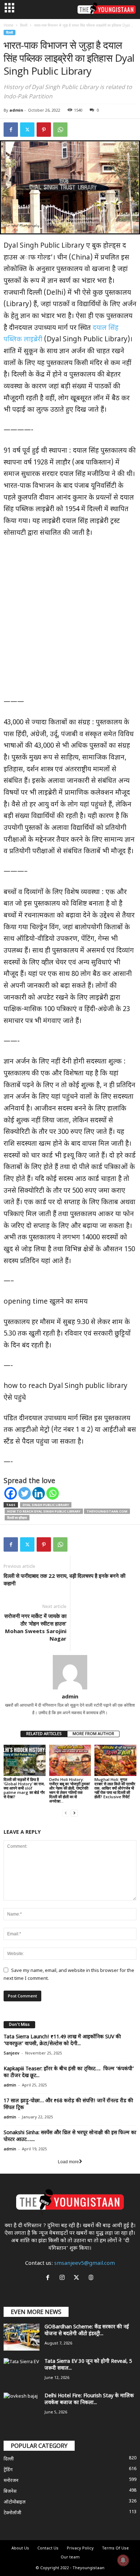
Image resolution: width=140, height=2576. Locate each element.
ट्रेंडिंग (8, 2470)
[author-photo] (70, 1672)
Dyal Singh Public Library (46, 1505)
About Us (20, 2548)
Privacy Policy (80, 2548)
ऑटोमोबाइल (15, 2502)
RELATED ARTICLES (44, 1734)
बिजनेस (10, 2491)
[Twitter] (27, 130)
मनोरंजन (11, 2481)
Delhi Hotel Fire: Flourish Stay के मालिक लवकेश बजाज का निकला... (89, 2399)
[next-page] (74, 1813)
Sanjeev (11, 2053)
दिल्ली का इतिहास (17, 1518)
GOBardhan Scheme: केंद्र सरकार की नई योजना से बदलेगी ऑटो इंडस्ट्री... (87, 2330)
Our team (70, 2557)
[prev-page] (66, 1813)
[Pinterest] (44, 130)
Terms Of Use (115, 2548)
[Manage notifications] (123, 2560)
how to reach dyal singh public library (44, 1511)
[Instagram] (64, 2279)
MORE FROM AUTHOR (93, 1734)
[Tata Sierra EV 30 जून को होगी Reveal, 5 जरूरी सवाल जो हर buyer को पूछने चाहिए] (22, 2372)
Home (8, 25)
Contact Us (48, 2548)
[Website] (92, 2279)
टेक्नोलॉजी (12, 2513)
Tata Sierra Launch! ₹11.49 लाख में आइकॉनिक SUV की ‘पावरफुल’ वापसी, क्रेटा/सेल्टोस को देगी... (62, 2040)
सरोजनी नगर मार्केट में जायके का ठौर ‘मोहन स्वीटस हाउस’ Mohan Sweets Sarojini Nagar (35, 1627)
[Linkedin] (39, 1493)
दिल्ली (24, 25)
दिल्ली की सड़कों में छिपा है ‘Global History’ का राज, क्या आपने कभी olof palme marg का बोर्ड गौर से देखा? (24, 1788)
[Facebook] (11, 130)
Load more (68, 2162)
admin (16, 110)
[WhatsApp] (60, 130)
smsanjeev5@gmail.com (85, 2264)
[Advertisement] (70, 621)
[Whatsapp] (53, 1493)
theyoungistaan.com (107, 1511)
